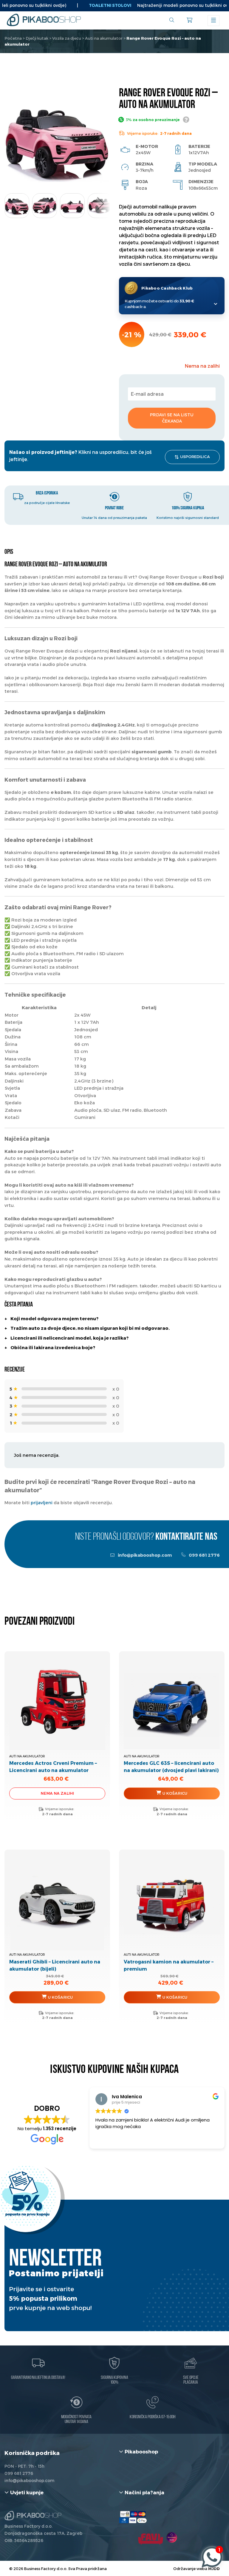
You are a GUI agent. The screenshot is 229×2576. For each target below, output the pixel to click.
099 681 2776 (204, 1555)
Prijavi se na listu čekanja (172, 418)
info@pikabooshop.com (144, 1555)
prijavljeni (42, 1502)
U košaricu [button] (175, 1793)
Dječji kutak (37, 38)
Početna (13, 38)
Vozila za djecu (67, 38)
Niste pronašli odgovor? (146, 1537)
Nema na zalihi (57, 1793)
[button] (100, 204)
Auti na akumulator (104, 38)
